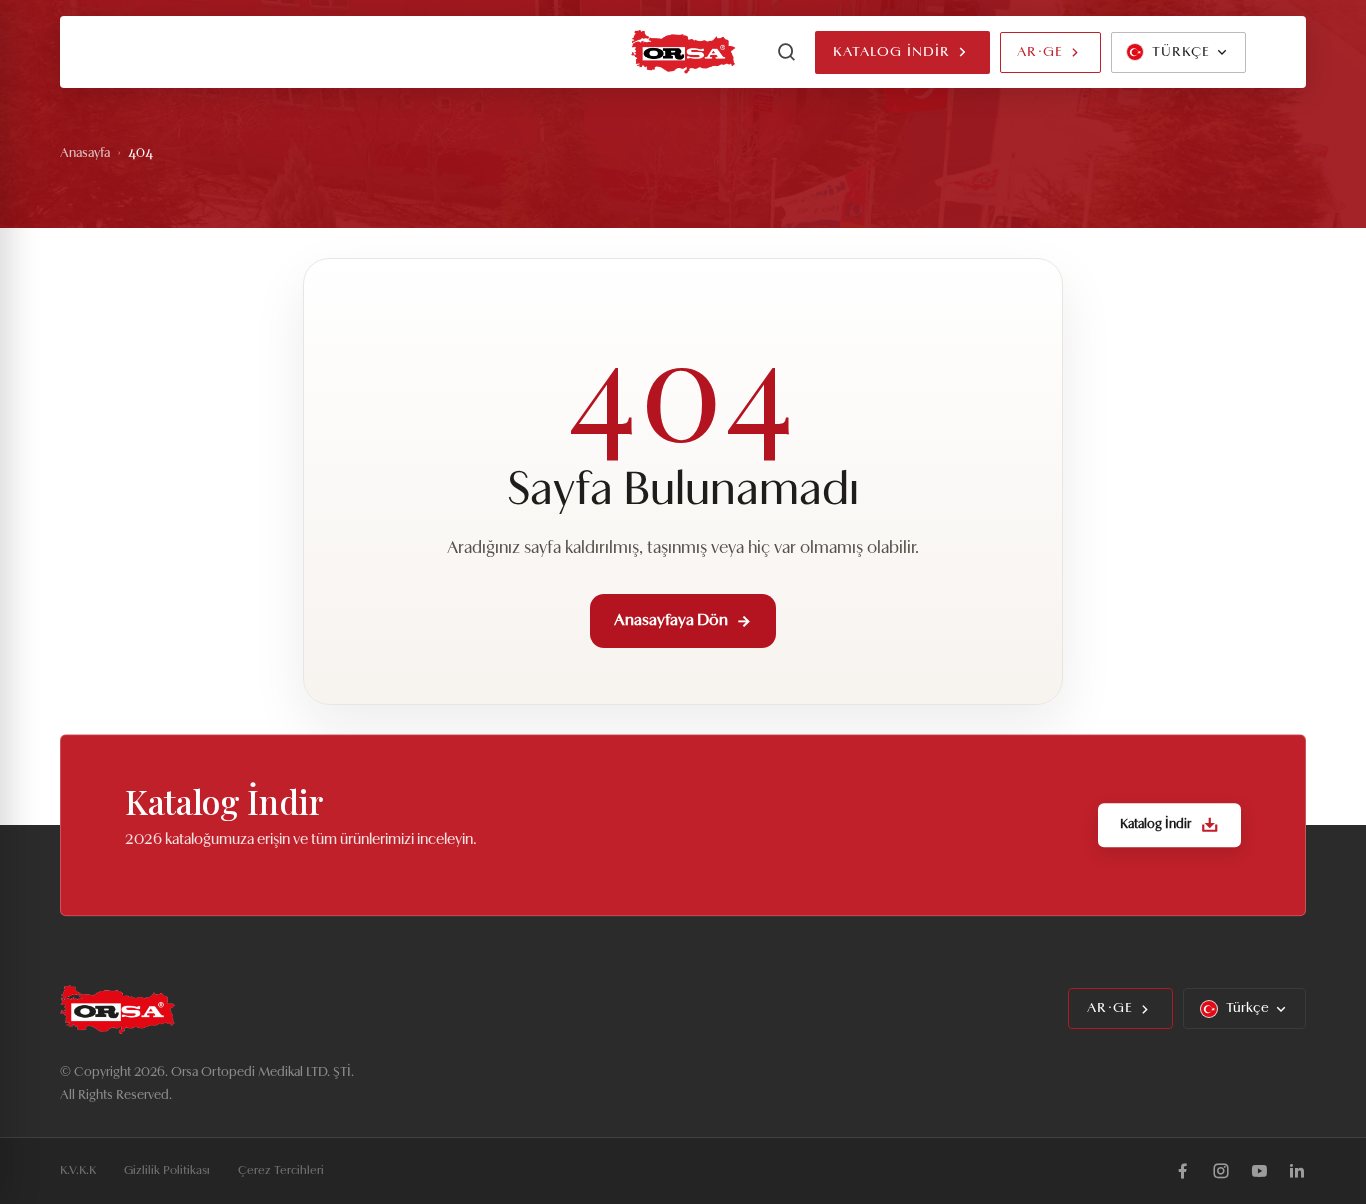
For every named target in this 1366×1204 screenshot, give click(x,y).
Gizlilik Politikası (167, 1171)
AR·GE (1040, 52)
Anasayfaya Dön (671, 621)
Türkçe (1247, 1008)
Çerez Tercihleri (281, 1171)
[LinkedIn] (1297, 1171)
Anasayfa (85, 153)
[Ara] (787, 52)
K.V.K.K (78, 1171)
